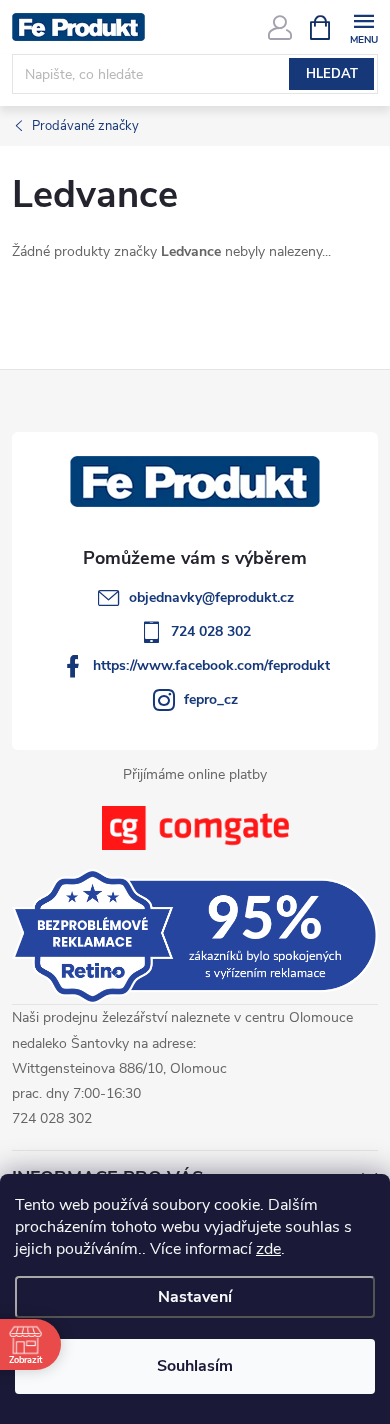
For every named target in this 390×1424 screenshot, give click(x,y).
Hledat (332, 74)
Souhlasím (195, 1366)
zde (268, 1249)
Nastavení (195, 1297)
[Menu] (363, 26)
